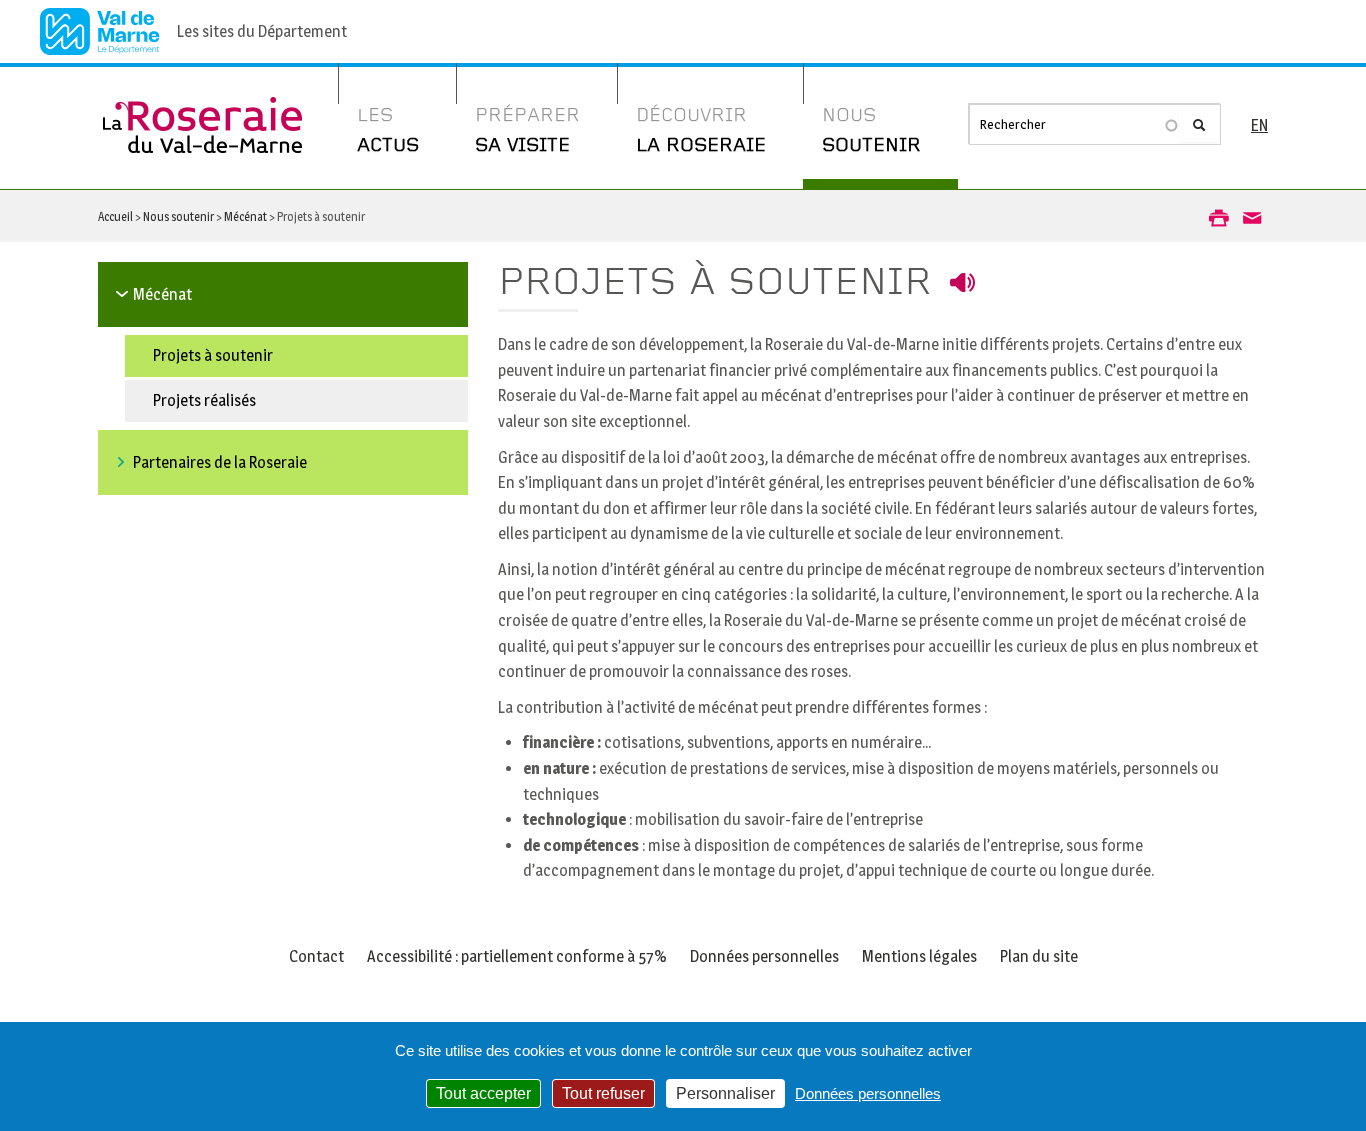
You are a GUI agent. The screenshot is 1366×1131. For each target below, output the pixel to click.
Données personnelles (764, 956)
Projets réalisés (204, 400)
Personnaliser (725, 1093)
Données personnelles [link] (868, 1093)
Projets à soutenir (213, 355)
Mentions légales (919, 956)
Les (388, 130)
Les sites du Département (262, 31)
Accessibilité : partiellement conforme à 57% (517, 956)
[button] (1219, 217)
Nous (871, 130)
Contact (316, 956)
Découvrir (701, 130)
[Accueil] (203, 109)
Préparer (527, 130)
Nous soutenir (178, 216)
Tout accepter (483, 1093)
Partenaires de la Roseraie (220, 462)
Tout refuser (603, 1093)
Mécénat (245, 216)
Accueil (115, 216)
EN (1259, 125)
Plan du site (1039, 956)
